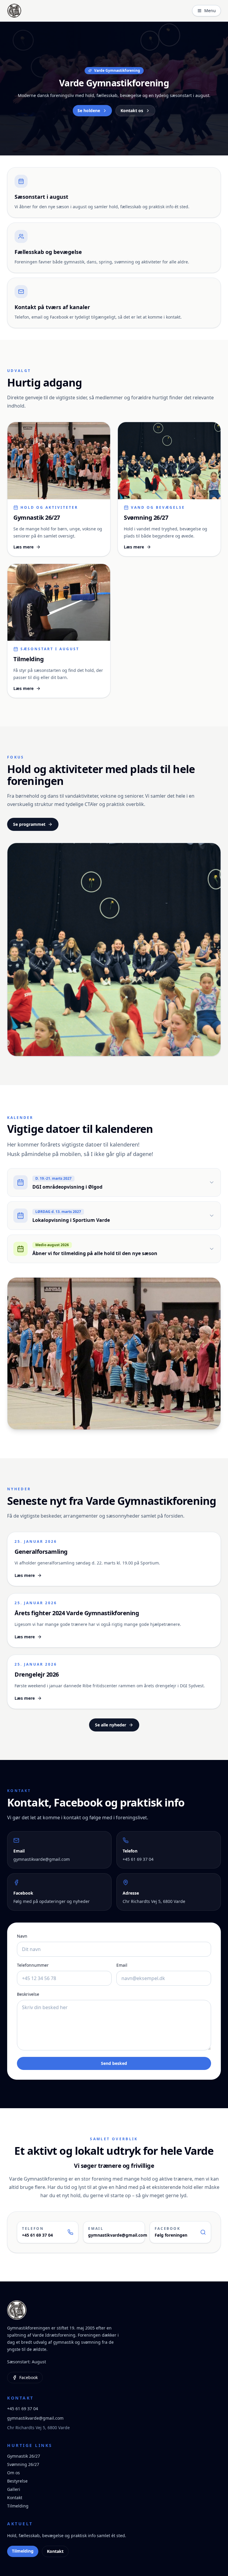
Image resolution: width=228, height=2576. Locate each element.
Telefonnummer (33, 1965)
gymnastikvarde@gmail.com (35, 2418)
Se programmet (29, 824)
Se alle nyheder (111, 1725)
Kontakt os (132, 110)
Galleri (14, 2489)
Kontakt (15, 2498)
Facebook (28, 2377)
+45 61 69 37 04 (23, 2409)
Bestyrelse (17, 2481)
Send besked (114, 2063)
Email (122, 1965)
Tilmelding (18, 2506)
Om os (14, 2473)
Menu (210, 11)
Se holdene (89, 110)
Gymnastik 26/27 (24, 2456)
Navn (22, 1936)
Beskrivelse (28, 1994)
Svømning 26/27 (23, 2464)
